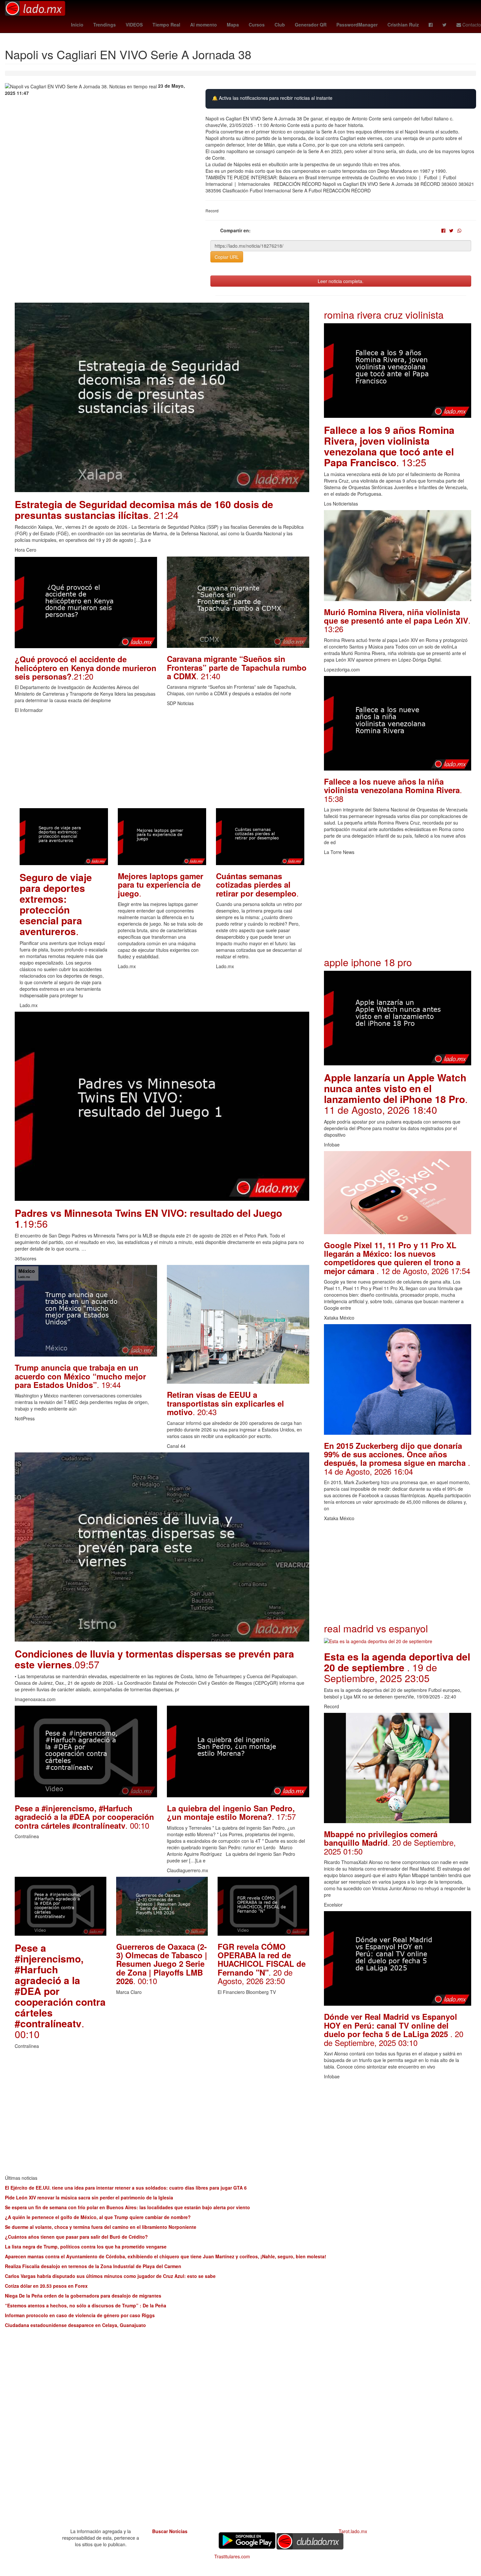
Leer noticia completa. (341, 281)
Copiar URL (227, 257)
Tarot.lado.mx (353, 2531)
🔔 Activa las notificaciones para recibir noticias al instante (272, 98)
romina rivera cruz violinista (384, 315)
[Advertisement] (162, 762)
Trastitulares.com (232, 2556)
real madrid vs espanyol (376, 1628)
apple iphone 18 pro (368, 962)
